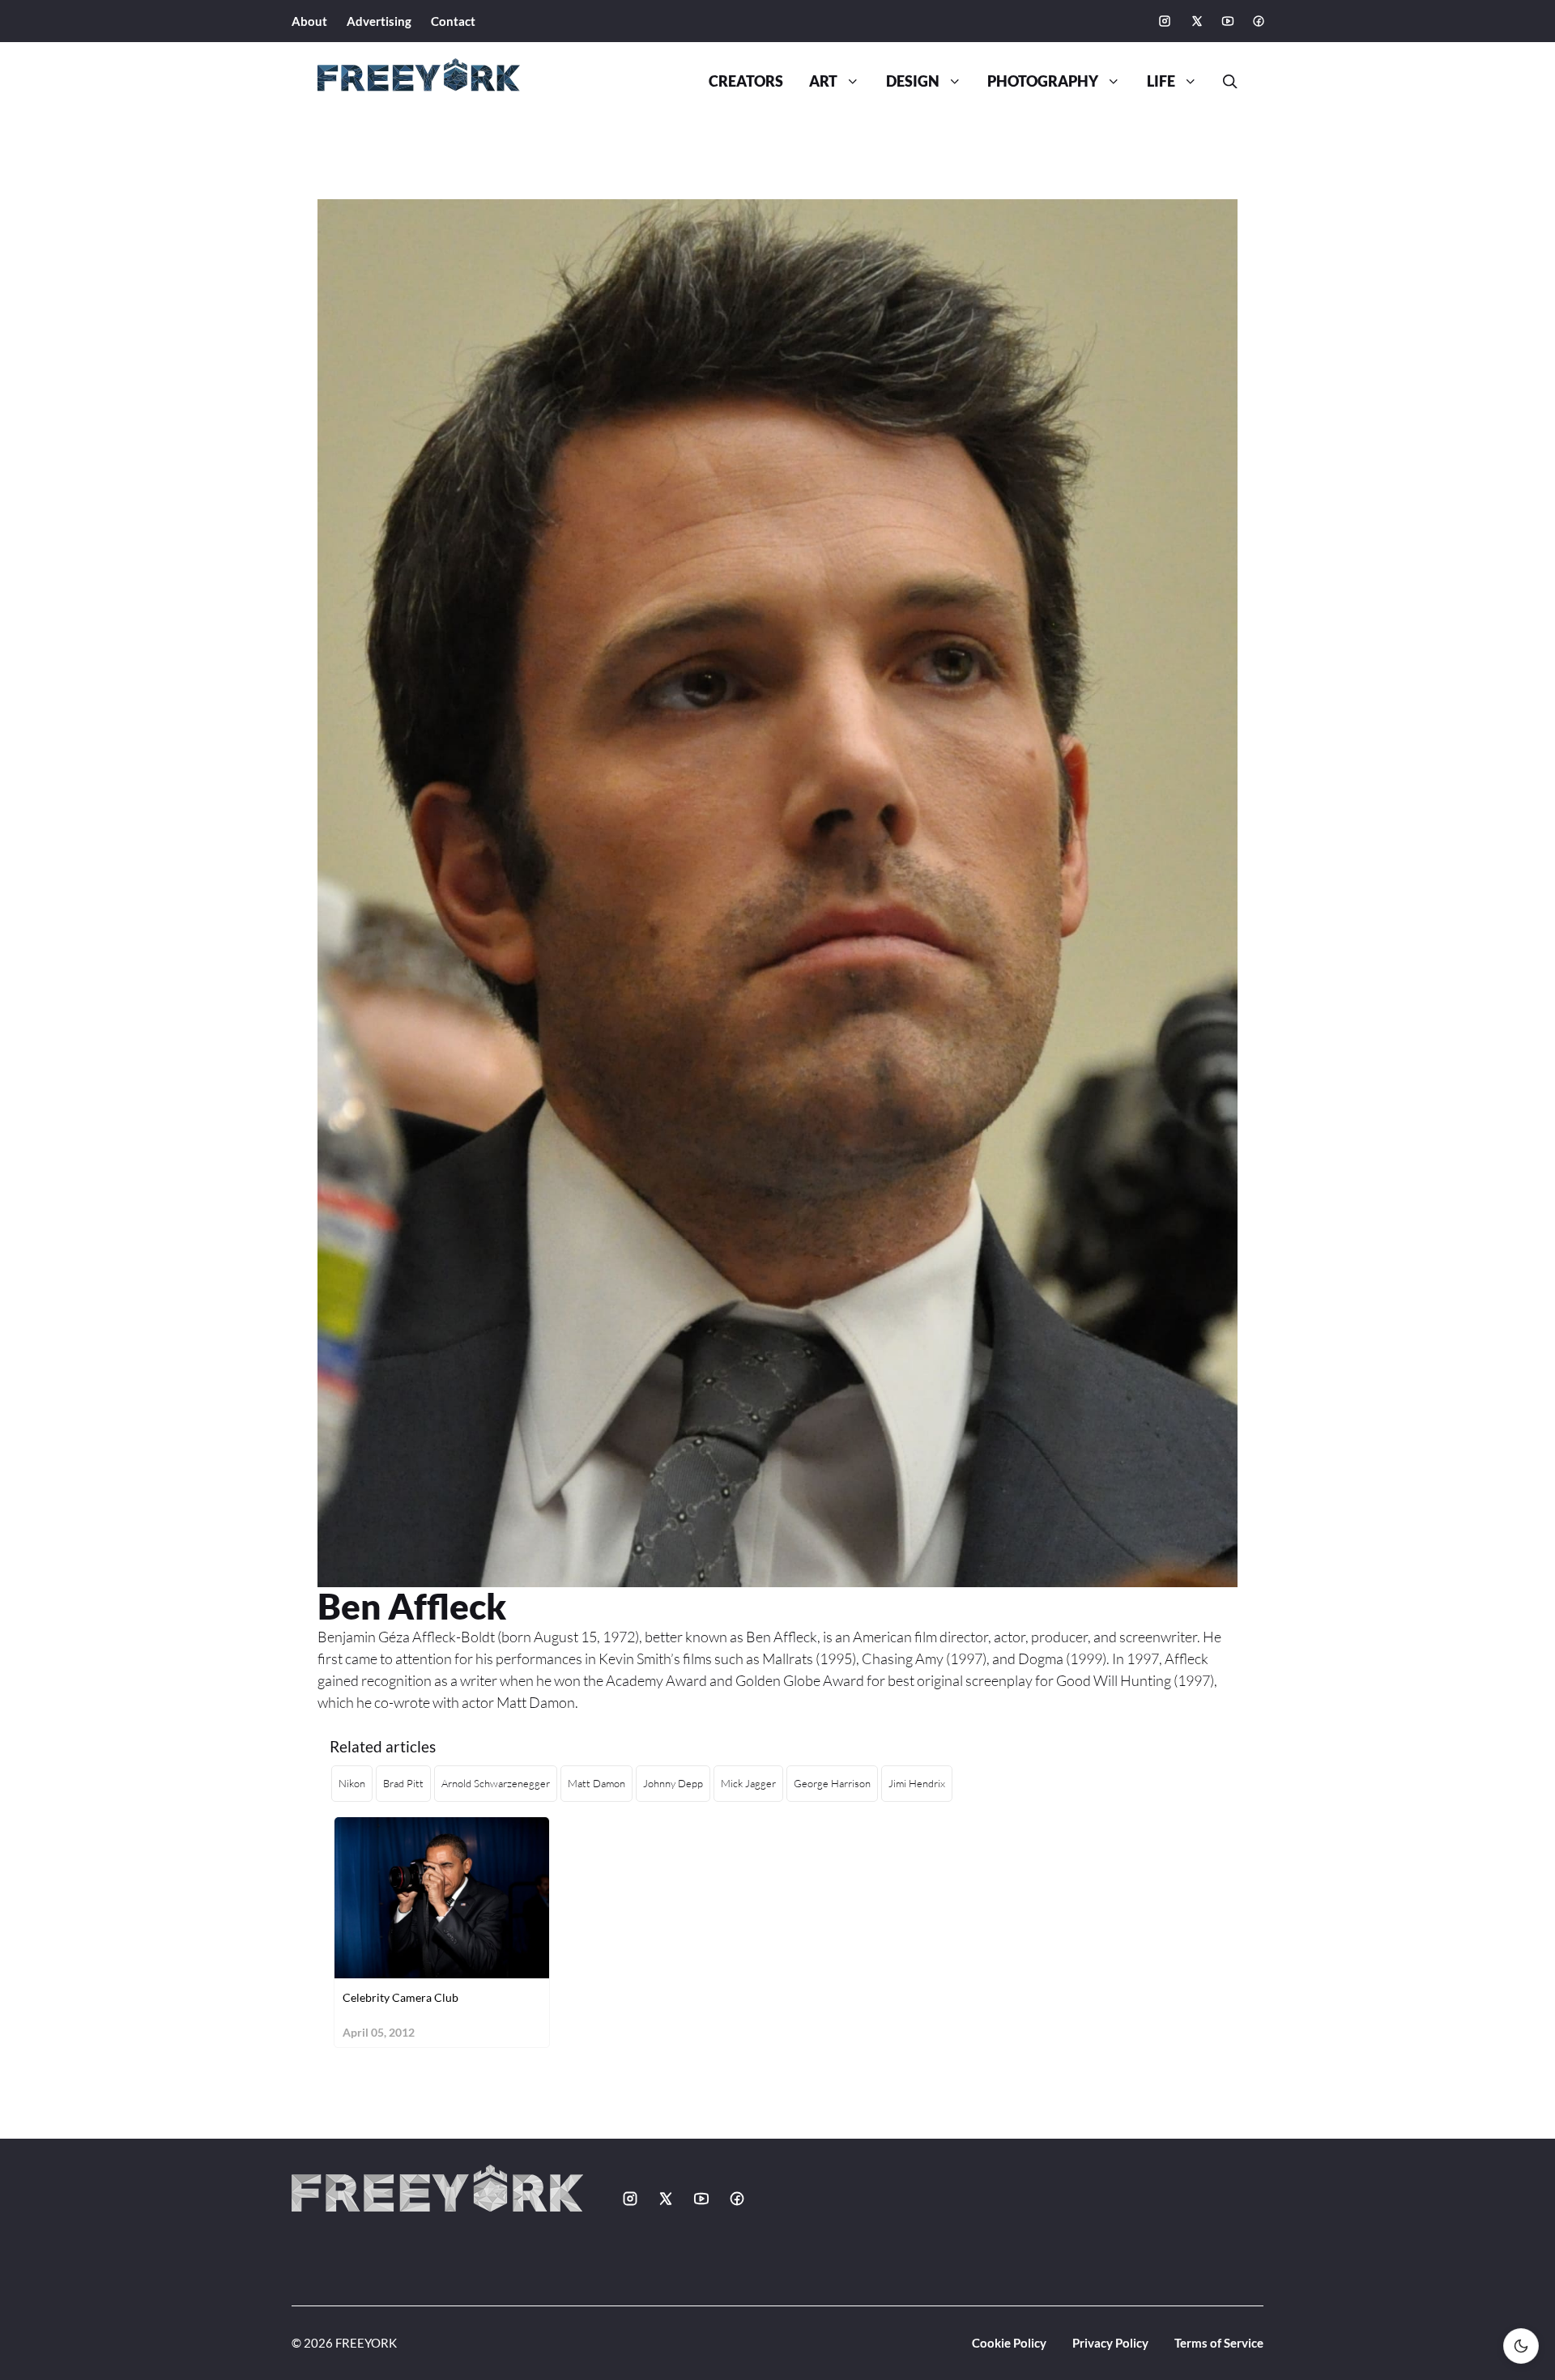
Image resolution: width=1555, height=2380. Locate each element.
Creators (746, 81)
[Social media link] (1165, 21)
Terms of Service (1219, 2343)
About (309, 21)
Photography (1043, 81)
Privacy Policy (1110, 2343)
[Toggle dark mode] (1521, 2346)
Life (1161, 81)
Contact (453, 21)
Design (913, 81)
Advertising (379, 21)
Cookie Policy (1009, 2343)
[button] (1224, 82)
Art (823, 81)
